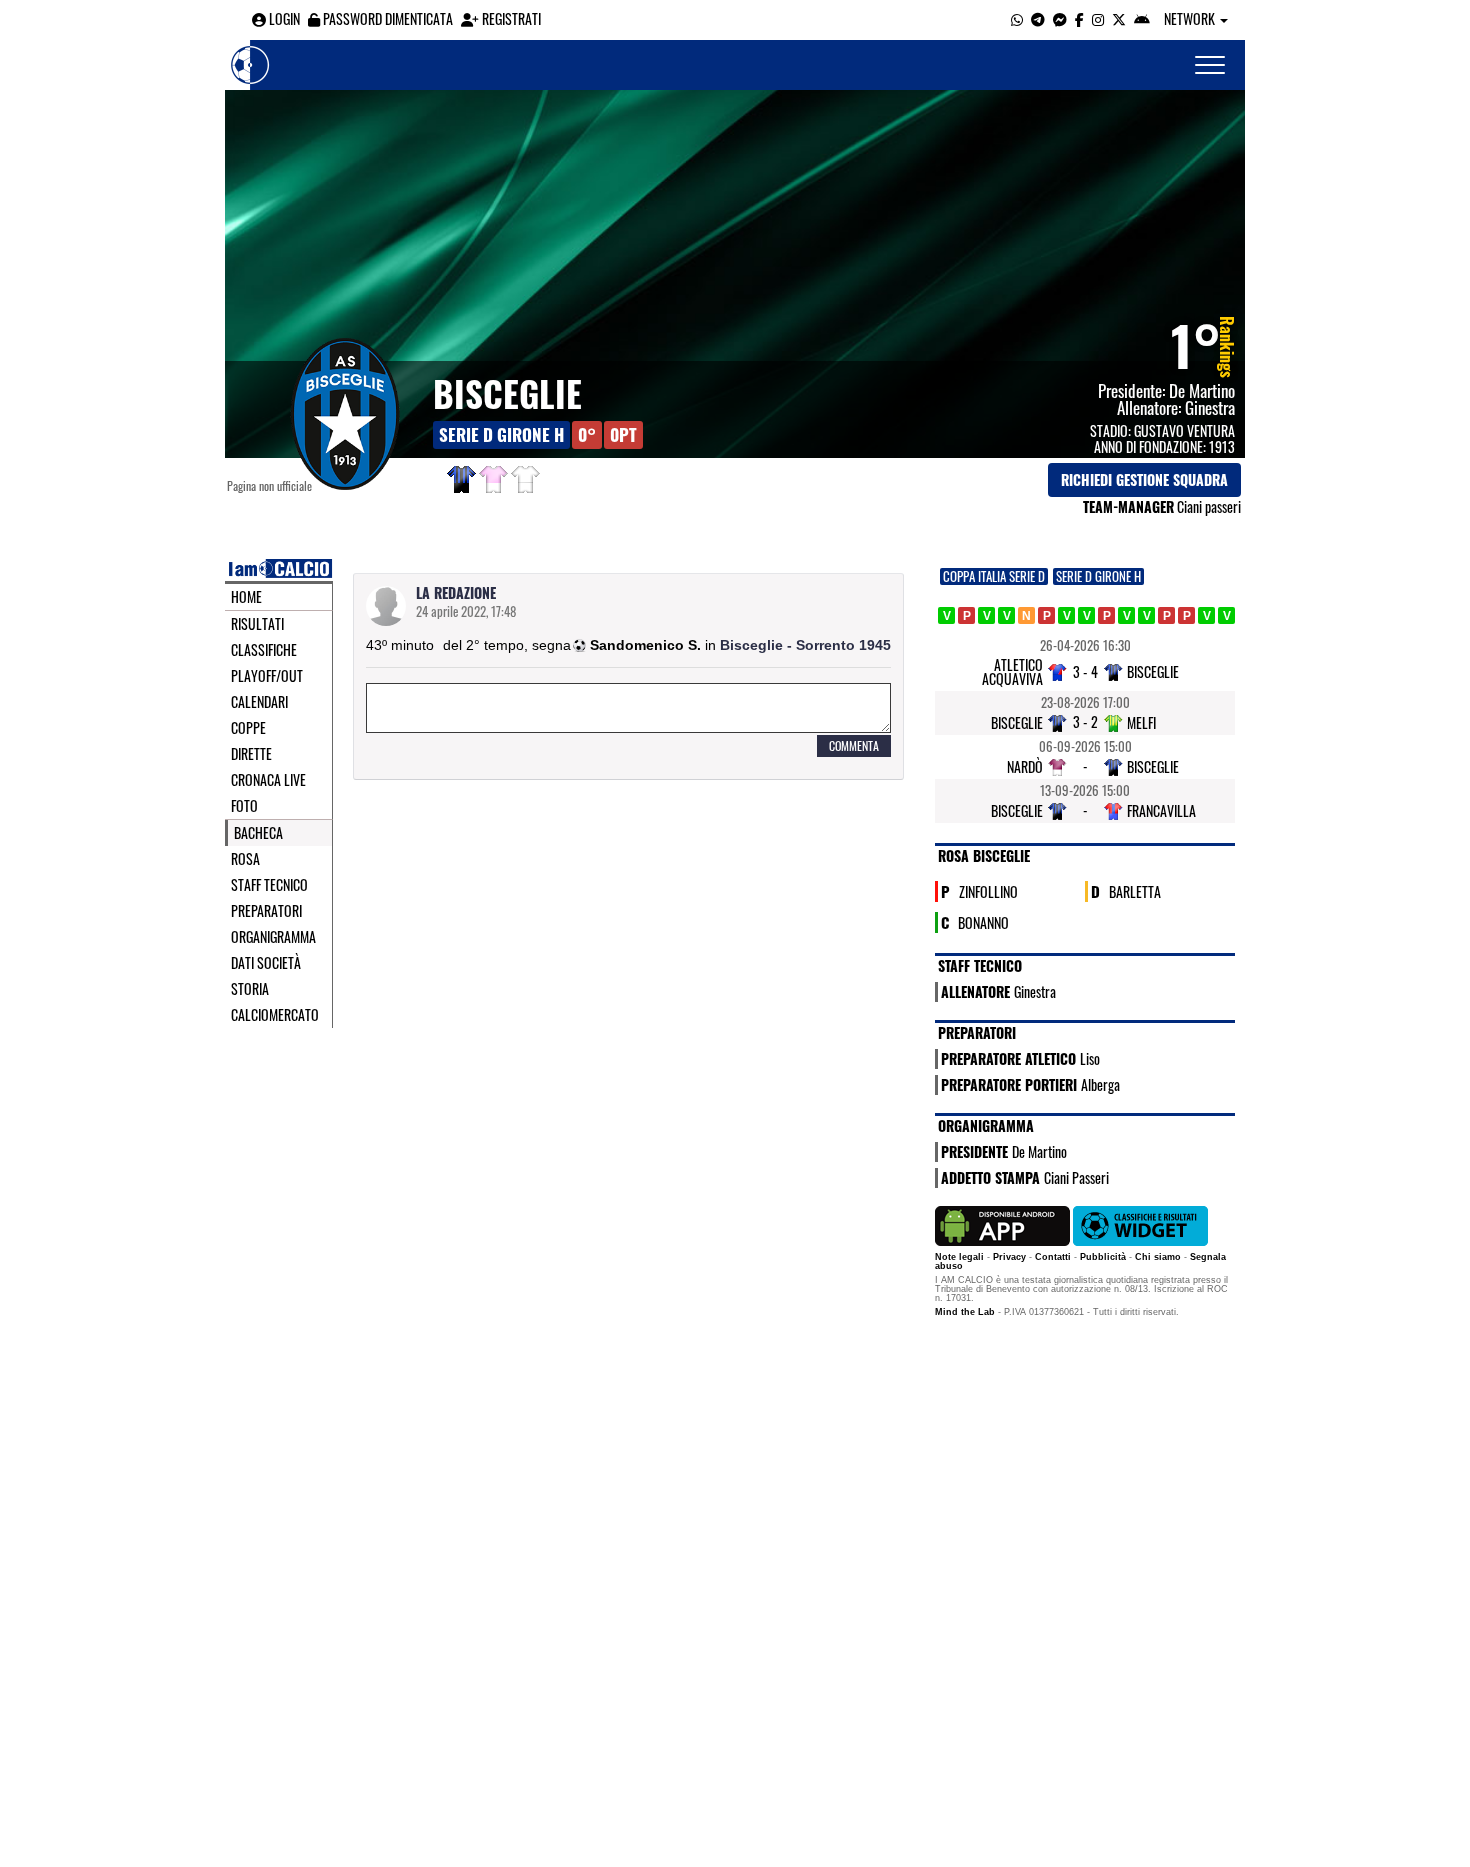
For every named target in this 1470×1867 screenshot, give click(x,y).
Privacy (1009, 1257)
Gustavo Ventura (1184, 430)
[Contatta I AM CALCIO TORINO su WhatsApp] (1017, 18)
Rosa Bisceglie (984, 855)
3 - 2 (1085, 721)
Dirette (251, 754)
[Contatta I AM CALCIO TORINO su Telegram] (1038, 18)
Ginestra (1210, 407)
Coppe (248, 728)
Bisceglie (507, 393)
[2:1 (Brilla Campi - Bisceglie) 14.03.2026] (1106, 615)
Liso (1090, 1058)
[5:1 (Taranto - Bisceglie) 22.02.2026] (1046, 615)
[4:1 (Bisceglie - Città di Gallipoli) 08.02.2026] (986, 615)
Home (246, 597)
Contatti (1053, 1257)
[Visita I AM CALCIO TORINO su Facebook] (1079, 18)
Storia (250, 989)
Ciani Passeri (1076, 1177)
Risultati (257, 624)
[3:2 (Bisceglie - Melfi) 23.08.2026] (1226, 615)
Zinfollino (988, 890)
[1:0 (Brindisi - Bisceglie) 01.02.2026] (966, 615)
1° (1196, 344)
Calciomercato (275, 1015)
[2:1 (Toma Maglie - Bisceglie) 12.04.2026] (1166, 615)
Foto (244, 806)
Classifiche (264, 650)
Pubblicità (1103, 1257)
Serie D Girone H (501, 434)
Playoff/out (267, 676)
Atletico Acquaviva (1012, 671)
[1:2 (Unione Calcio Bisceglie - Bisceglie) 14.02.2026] (1006, 615)
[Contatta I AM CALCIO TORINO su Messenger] (1060, 18)
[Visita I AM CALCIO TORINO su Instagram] (1098, 18)
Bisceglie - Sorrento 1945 (805, 645)
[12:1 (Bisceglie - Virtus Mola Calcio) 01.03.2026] (1066, 615)
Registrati (510, 18)
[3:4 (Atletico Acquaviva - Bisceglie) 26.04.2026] (1206, 615)
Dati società (266, 963)
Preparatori (266, 911)
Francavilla (1161, 810)
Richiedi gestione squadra (1144, 479)
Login (283, 18)
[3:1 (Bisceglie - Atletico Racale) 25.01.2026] (946, 615)
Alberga (1100, 1084)
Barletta (1135, 890)
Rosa (245, 859)
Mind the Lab (965, 1312)
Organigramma (273, 937)
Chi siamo (1158, 1257)
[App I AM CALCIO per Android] (1142, 18)
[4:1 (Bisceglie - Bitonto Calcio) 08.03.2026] (1086, 615)
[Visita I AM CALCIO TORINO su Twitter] (1119, 18)
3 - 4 (1085, 671)
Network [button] (1191, 18)
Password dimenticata (386, 18)
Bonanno (983, 921)
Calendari (259, 702)
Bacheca (258, 833)
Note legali (959, 1257)
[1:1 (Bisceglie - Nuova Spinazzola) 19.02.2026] (1026, 615)
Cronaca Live (268, 780)
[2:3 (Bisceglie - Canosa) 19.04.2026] (1186, 615)
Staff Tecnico (269, 885)
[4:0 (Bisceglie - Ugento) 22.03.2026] (1126, 615)
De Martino (1202, 390)
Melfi (1141, 722)
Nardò (1025, 766)
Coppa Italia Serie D (994, 576)
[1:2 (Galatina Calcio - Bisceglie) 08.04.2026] (1146, 615)
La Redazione (456, 593)
